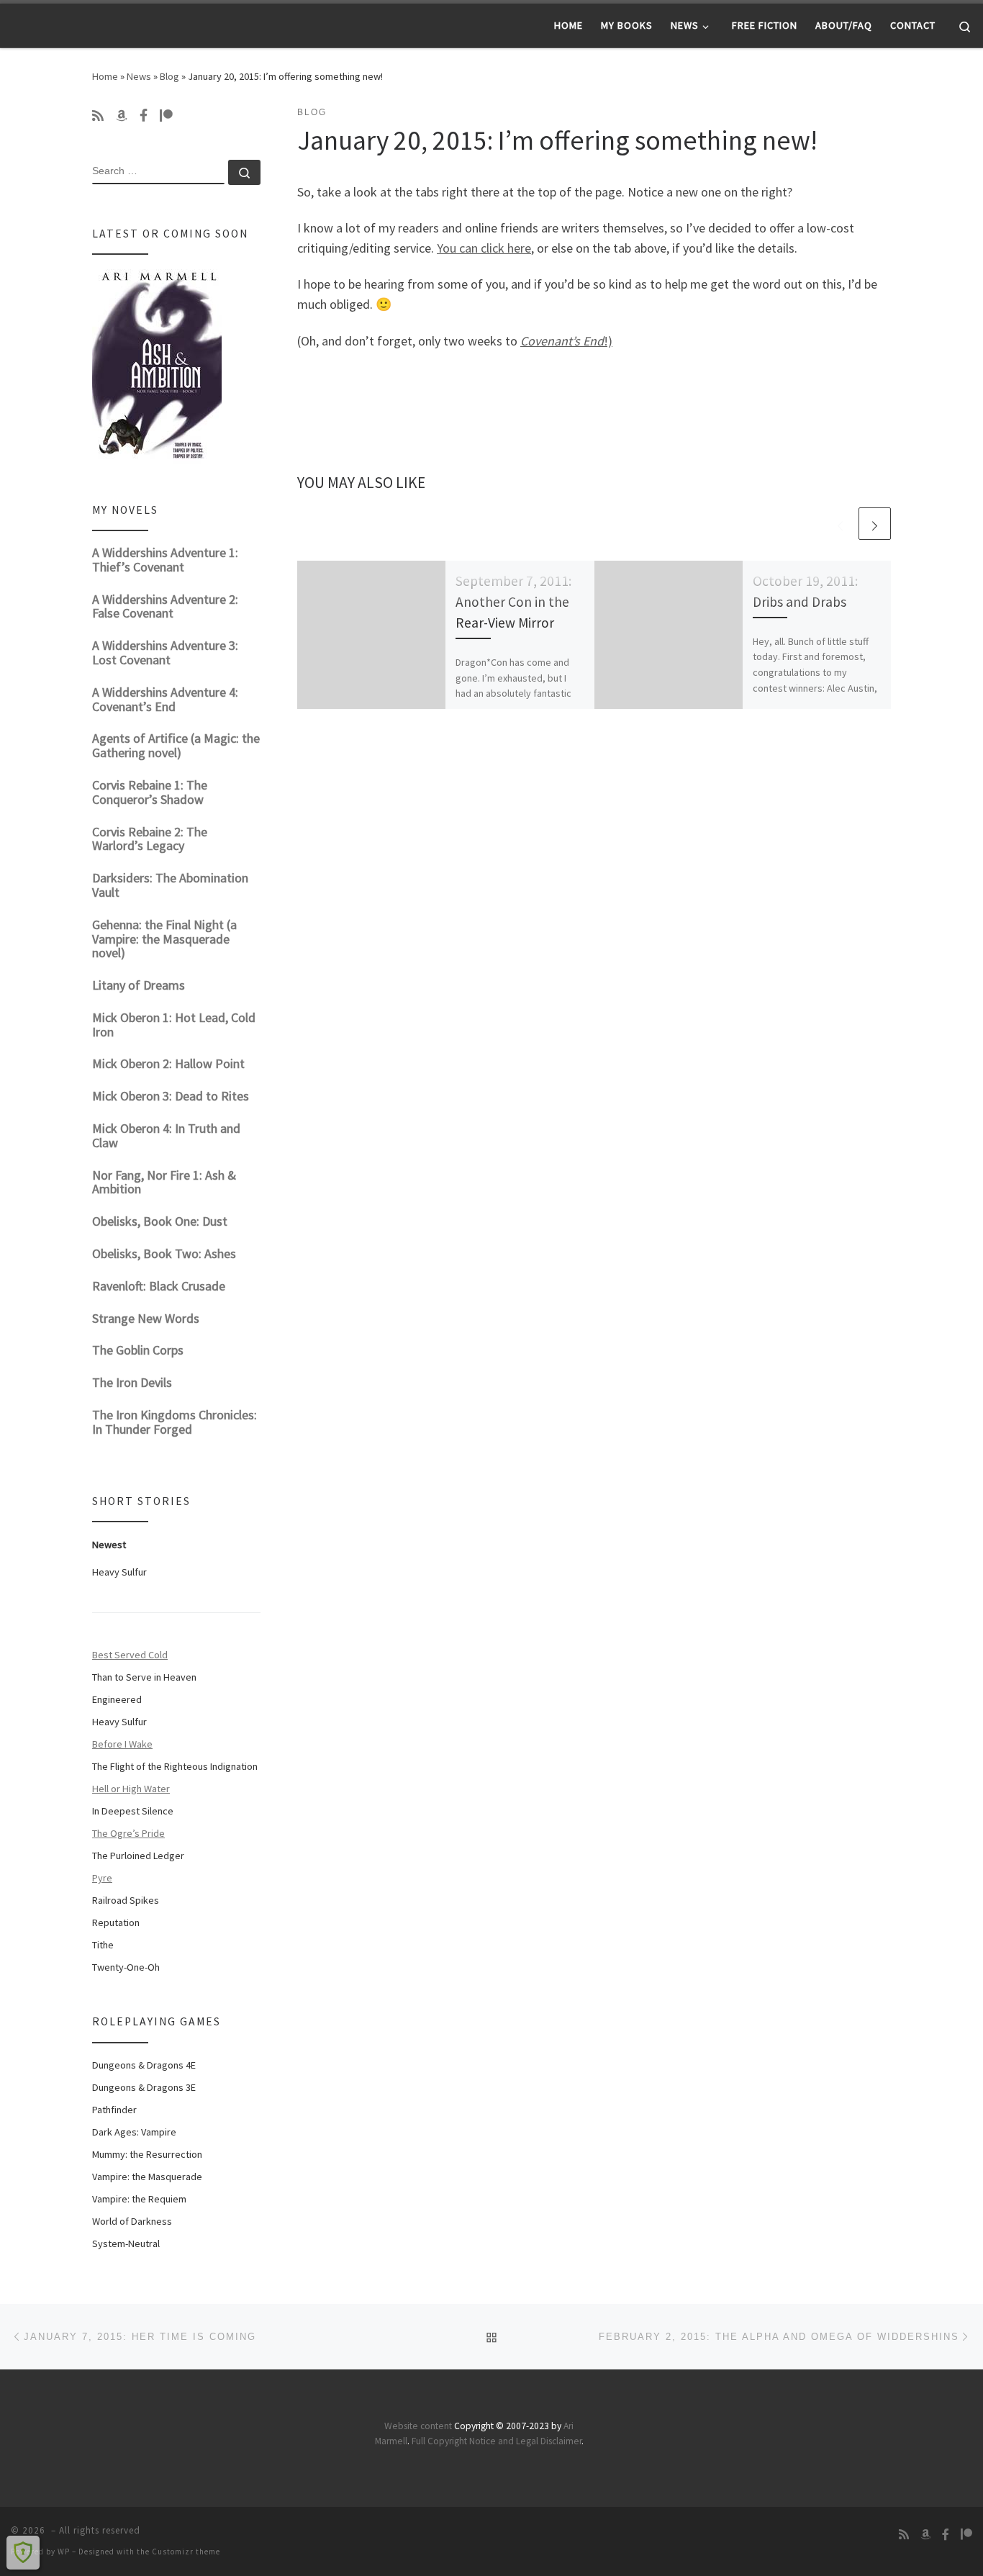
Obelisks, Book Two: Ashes (164, 1253)
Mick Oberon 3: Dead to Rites (171, 1096)
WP (64, 2552)
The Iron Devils (132, 1382)
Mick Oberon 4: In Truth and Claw (166, 1135)
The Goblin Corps (138, 1350)
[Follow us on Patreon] (166, 116)
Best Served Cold (130, 1655)
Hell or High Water (131, 1789)
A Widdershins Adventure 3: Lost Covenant (165, 652)
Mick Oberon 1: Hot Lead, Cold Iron (174, 1025)
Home (105, 76)
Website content (418, 2426)
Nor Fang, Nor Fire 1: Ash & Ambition (164, 1182)
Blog (169, 76)
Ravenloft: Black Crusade (159, 1286)
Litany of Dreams (139, 985)
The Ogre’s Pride (128, 1833)
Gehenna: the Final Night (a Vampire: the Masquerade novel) (164, 939)
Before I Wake (122, 1744)
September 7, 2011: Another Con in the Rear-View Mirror (513, 602)
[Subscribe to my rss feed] (98, 116)
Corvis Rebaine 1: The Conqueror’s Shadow (150, 792)
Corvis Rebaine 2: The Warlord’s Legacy (150, 839)
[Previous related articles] (840, 524)
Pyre (102, 1878)
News (139, 76)
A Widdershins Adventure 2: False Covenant (165, 606)
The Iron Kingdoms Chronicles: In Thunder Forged (175, 1422)
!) (566, 341)
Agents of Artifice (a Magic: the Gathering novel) (176, 745)
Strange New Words (146, 1318)
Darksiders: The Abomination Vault (170, 885)
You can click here (484, 248)
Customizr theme (186, 2552)
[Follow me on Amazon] (122, 116)
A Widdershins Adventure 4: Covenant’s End (165, 699)
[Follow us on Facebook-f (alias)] (144, 116)
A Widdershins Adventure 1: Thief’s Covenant (165, 560)
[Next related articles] (875, 524)
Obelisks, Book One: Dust (160, 1221)
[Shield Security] (23, 2552)
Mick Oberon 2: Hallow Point (168, 1063)
